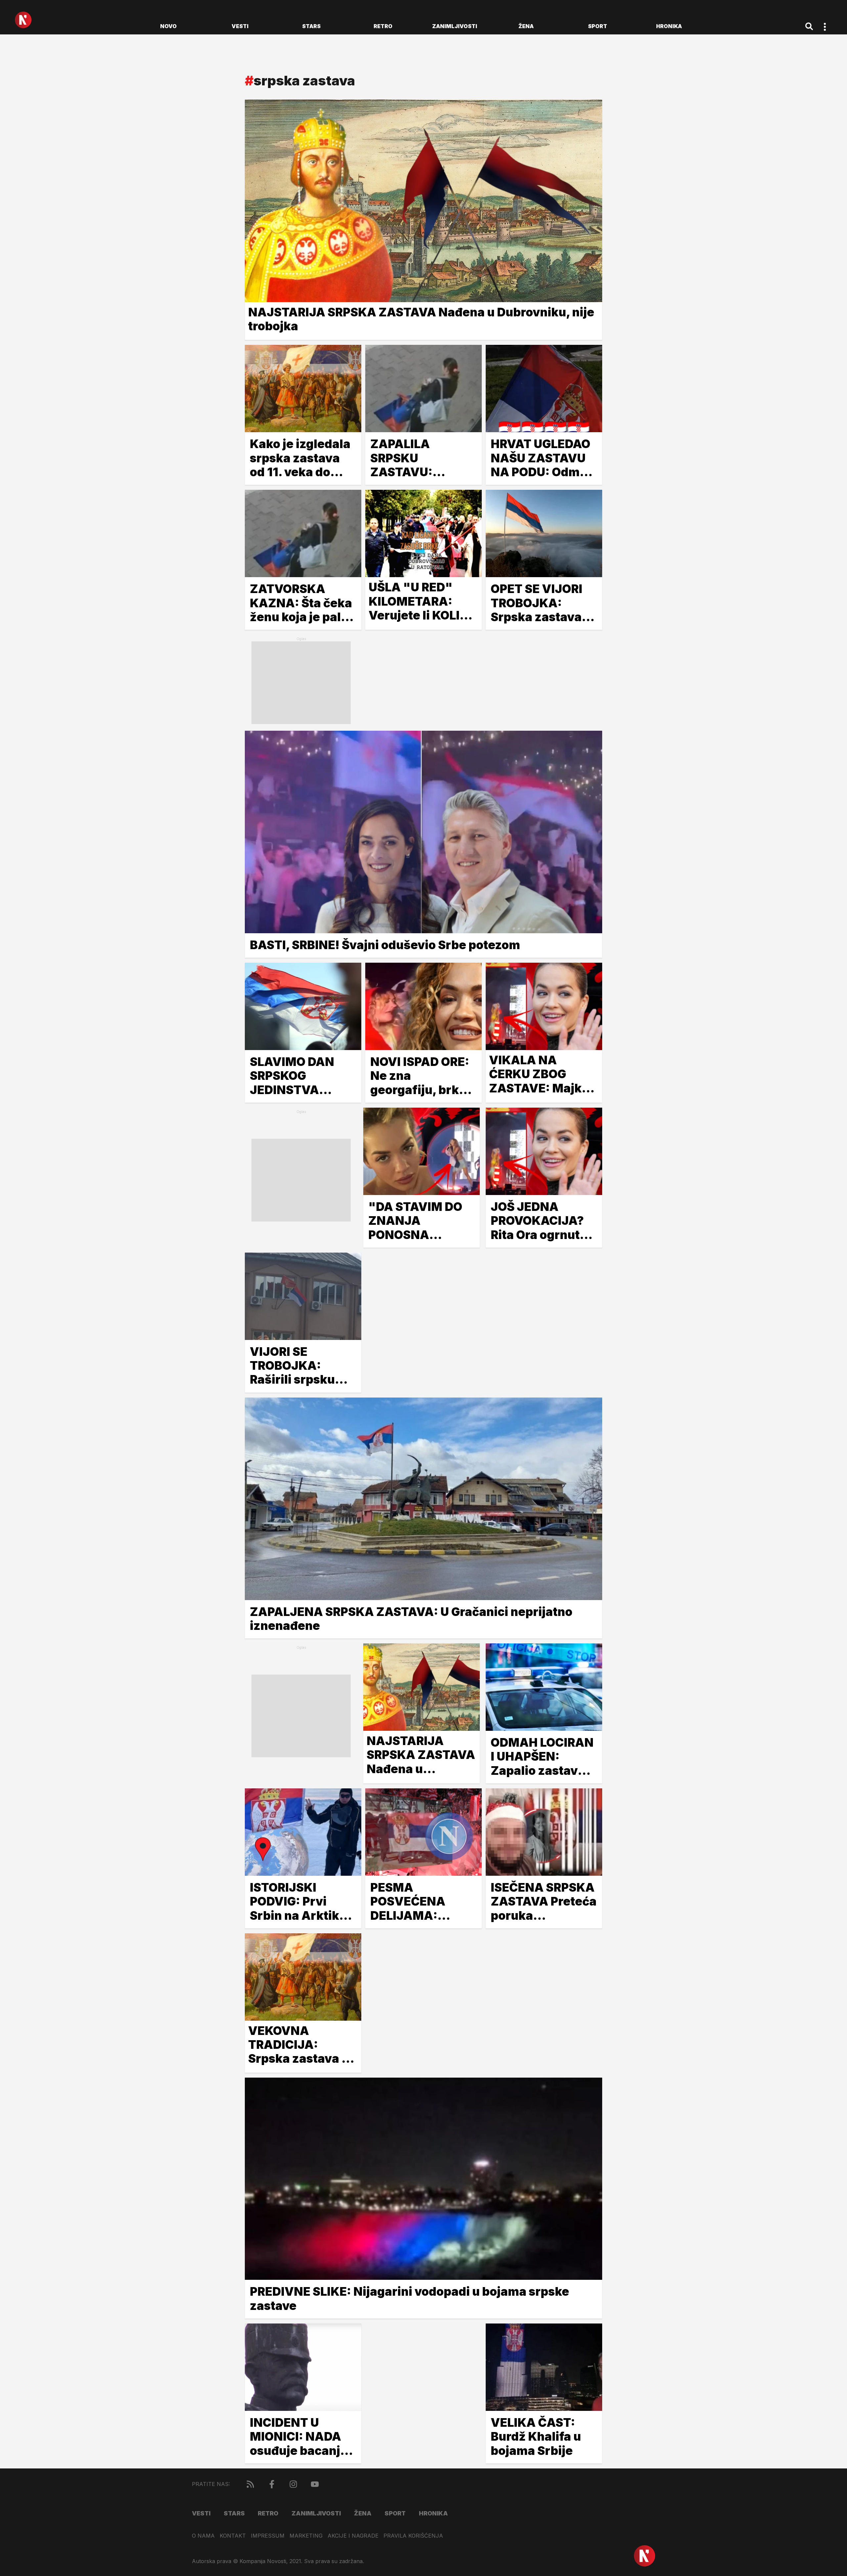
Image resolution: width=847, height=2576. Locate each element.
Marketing (306, 2536)
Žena (526, 26)
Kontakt (233, 2536)
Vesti (240, 26)
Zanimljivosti (455, 26)
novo (168, 26)
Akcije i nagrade (353, 2536)
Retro (383, 26)
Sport (598, 26)
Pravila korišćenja (413, 2536)
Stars (311, 26)
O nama (203, 2536)
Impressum (268, 2536)
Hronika (669, 26)
